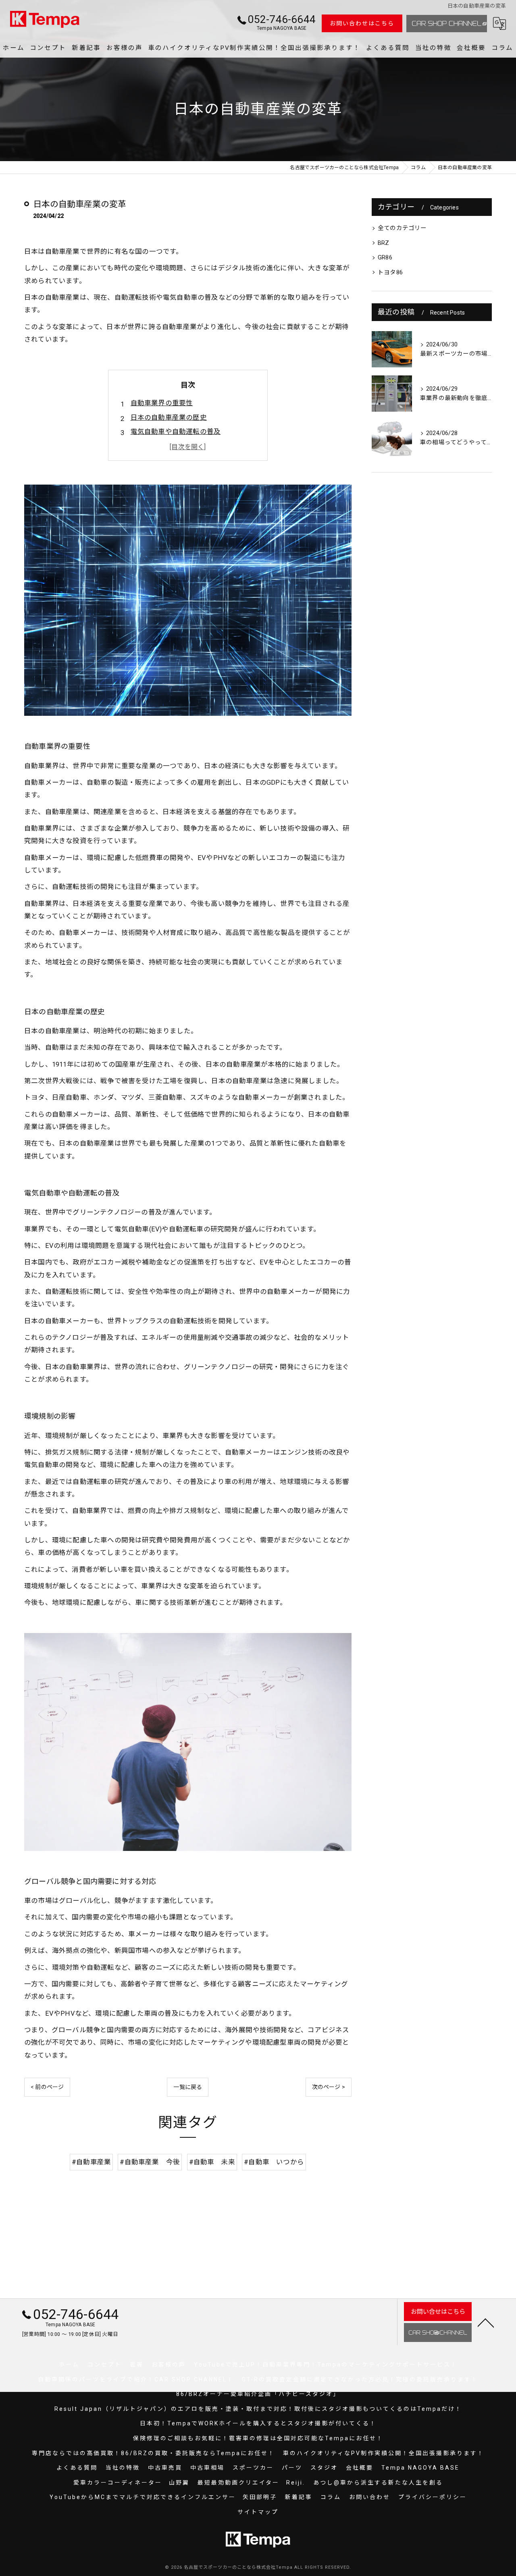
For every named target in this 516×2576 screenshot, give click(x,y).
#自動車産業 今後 (150, 2162)
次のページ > (329, 2087)
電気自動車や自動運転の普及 (176, 432)
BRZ (384, 243)
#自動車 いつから (274, 2162)
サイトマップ (258, 2512)
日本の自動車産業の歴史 (169, 418)
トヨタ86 (390, 273)
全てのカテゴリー (402, 228)
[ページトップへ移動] (486, 2322)
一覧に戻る (188, 2087)
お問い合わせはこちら (362, 23)
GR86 (385, 258)
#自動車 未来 (212, 2162)
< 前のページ (47, 2087)
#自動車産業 (91, 2162)
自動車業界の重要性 (162, 403)
